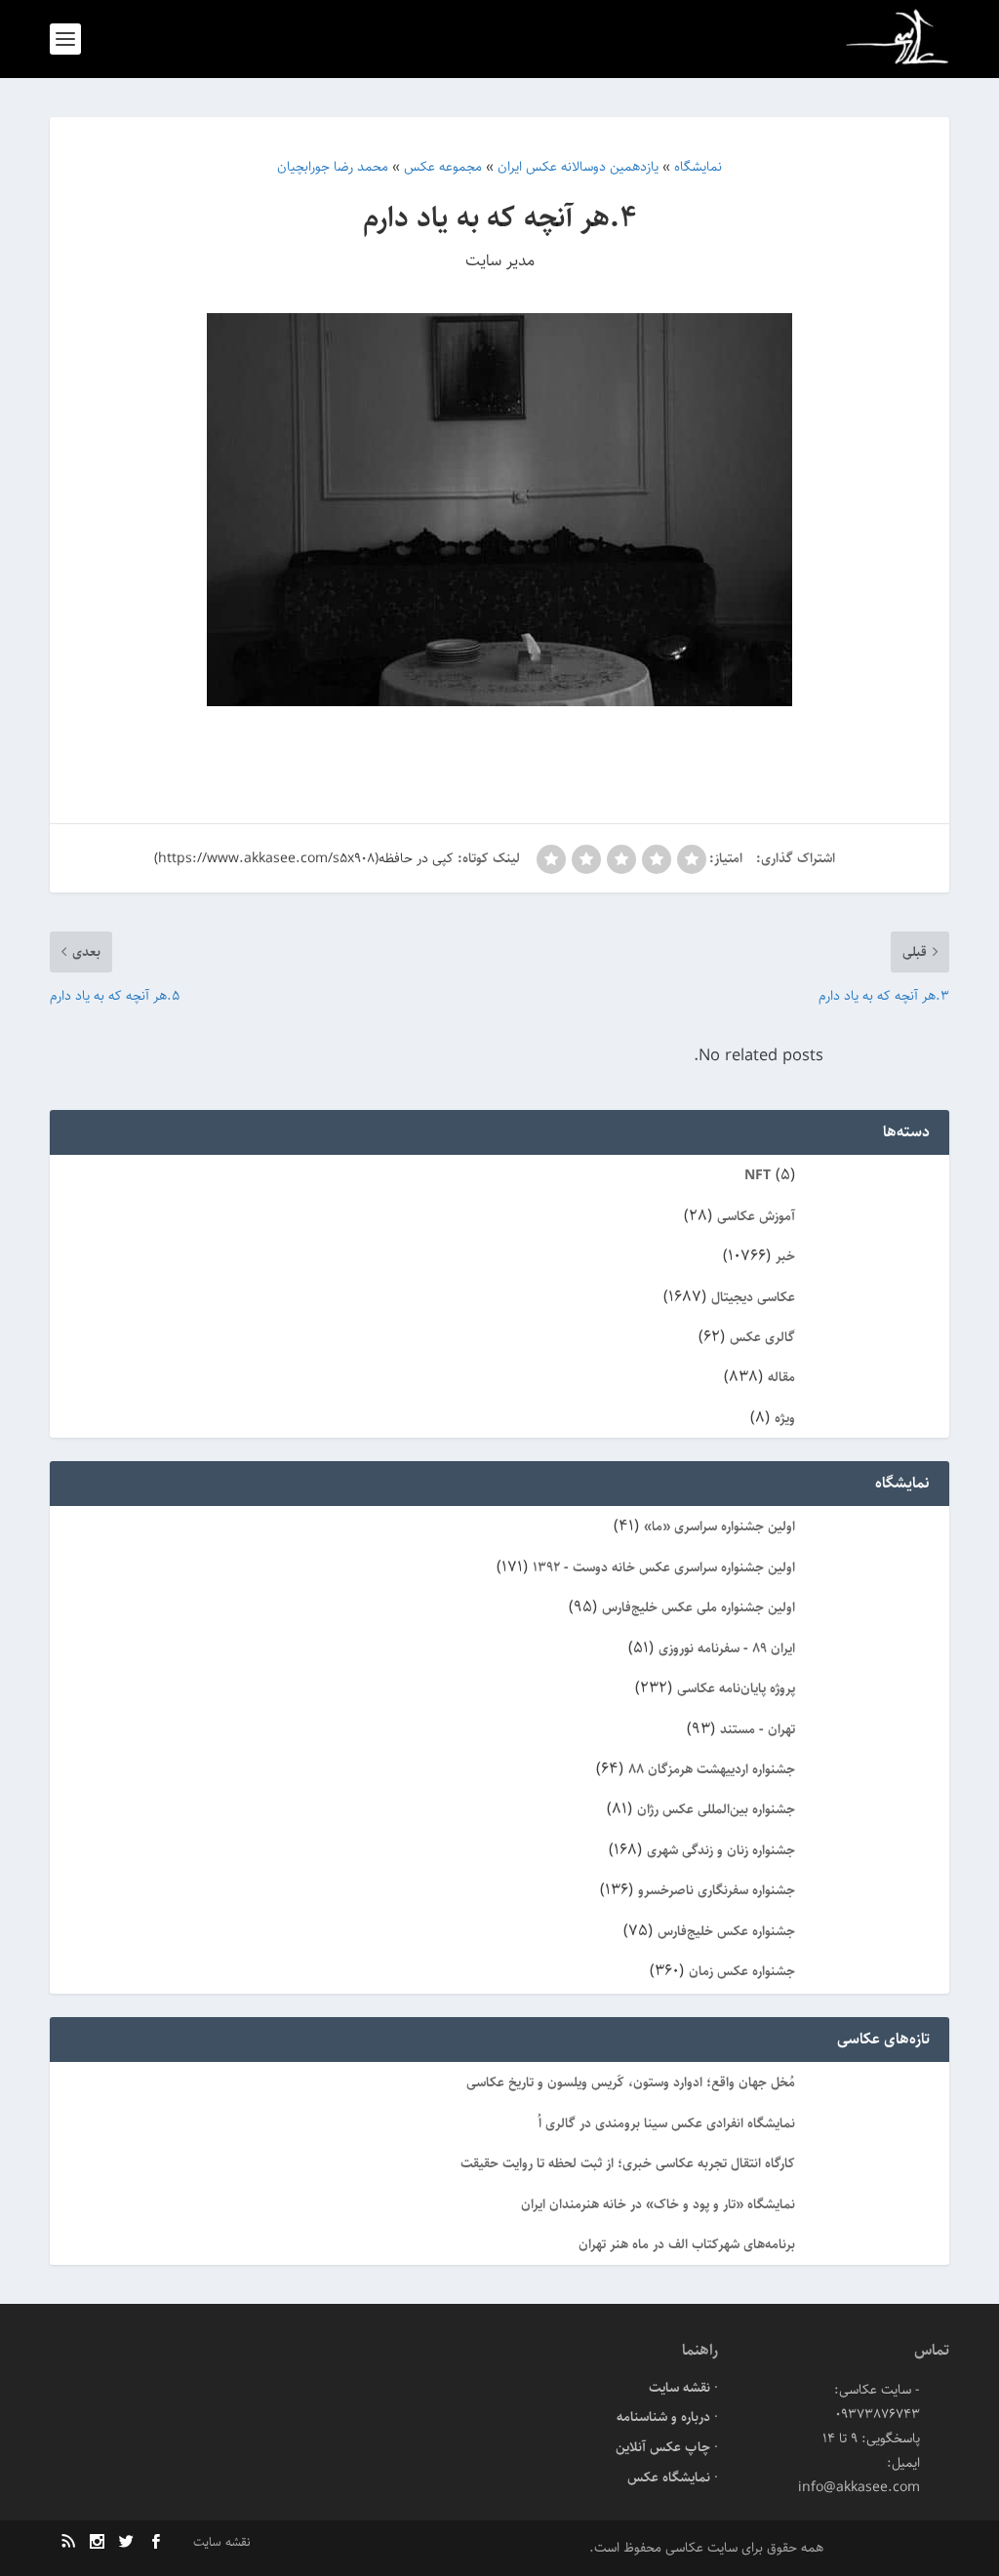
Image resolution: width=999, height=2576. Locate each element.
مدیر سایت (500, 260)
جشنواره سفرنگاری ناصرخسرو (717, 1890)
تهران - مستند (758, 1729)
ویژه (785, 1418)
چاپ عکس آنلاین (663, 2447)
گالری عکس (762, 1337)
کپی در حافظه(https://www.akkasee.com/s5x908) (304, 858)
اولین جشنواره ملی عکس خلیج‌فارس (699, 1607)
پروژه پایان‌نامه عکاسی (736, 1688)
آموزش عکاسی (756, 1216)
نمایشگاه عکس (669, 2477)
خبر (785, 1256)
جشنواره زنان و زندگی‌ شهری (721, 1850)
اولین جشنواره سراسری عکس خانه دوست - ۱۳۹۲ (664, 1567)
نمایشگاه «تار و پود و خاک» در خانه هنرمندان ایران (658, 2204)
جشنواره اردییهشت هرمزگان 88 (712, 1769)
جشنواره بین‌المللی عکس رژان (716, 1809)
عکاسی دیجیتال (753, 1297)
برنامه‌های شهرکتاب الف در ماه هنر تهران (687, 2244)
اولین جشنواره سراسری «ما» (719, 1526)
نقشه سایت (679, 2388)
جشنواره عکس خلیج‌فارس (726, 1931)
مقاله (781, 1377)
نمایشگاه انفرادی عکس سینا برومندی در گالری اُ (667, 2123)
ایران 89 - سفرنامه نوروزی (727, 1648)
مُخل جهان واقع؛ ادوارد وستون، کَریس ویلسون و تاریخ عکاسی (631, 2082)
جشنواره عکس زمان (742, 1971)
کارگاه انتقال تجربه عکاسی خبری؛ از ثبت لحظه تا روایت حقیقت (628, 2163)
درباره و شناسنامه (663, 2417)
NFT (758, 1175)
